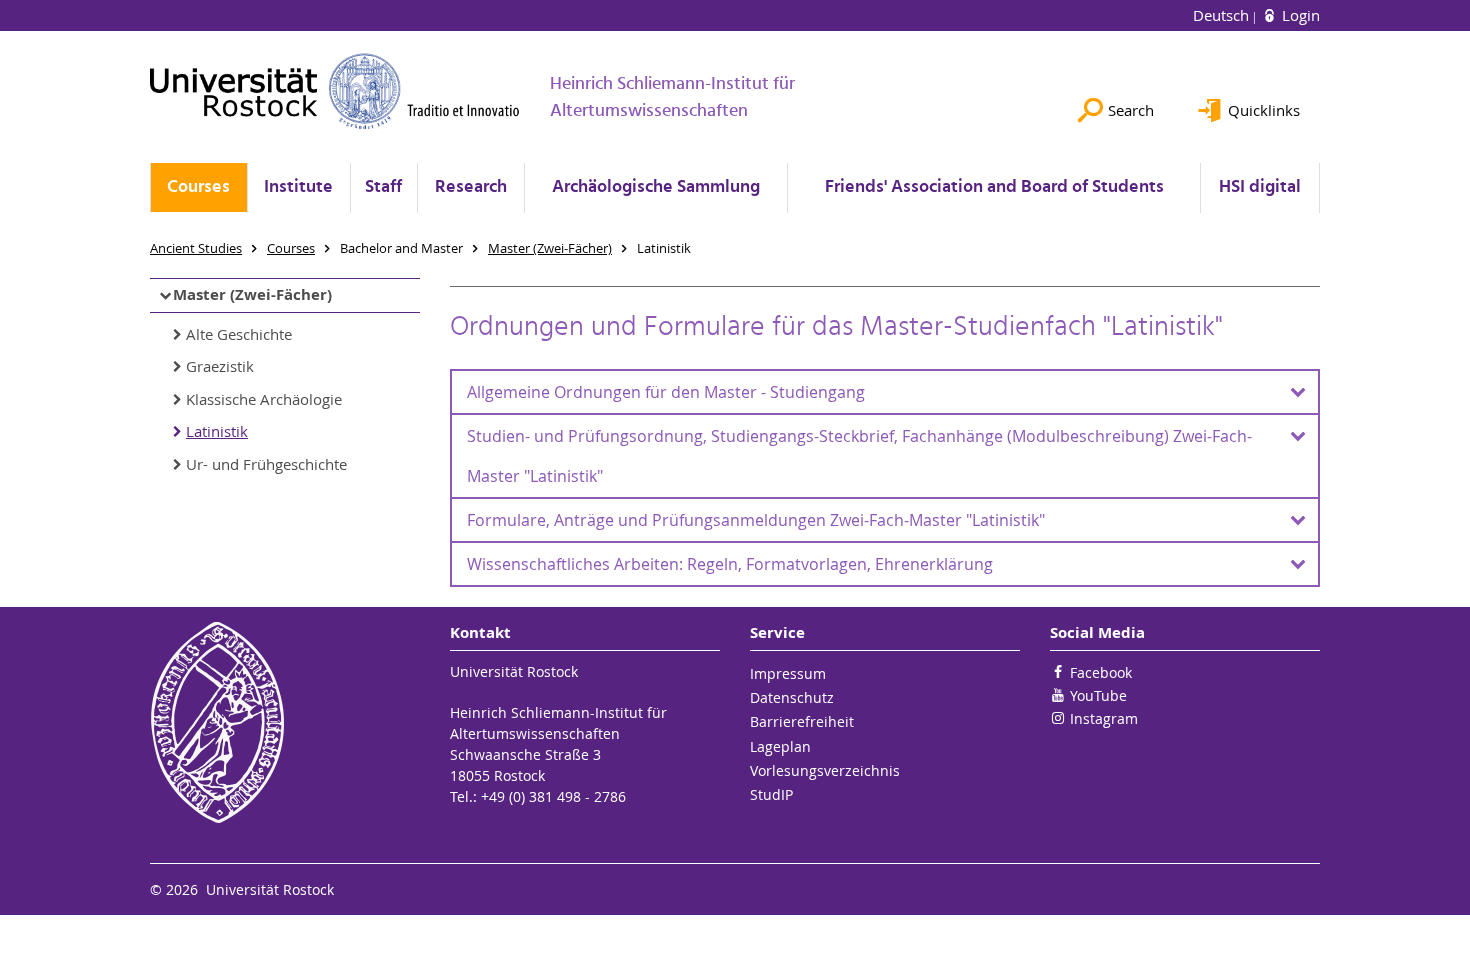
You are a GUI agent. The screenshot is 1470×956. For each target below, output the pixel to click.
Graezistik (220, 366)
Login (1299, 15)
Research (471, 187)
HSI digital (1260, 187)
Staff (383, 187)
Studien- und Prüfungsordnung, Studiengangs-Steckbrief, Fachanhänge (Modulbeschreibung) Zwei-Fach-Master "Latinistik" (859, 456)
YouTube (1098, 695)
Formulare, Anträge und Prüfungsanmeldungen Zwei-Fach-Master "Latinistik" (756, 520)
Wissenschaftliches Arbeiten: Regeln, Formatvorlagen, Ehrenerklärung (730, 564)
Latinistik (217, 431)
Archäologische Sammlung (656, 187)
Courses (198, 187)
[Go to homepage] (335, 91)
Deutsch (1223, 15)
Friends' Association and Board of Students (994, 187)
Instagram (1104, 718)
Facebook (1101, 672)
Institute (298, 187)
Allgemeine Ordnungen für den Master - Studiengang (666, 392)
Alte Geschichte (239, 334)
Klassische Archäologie (264, 399)
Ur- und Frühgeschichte (266, 464)
